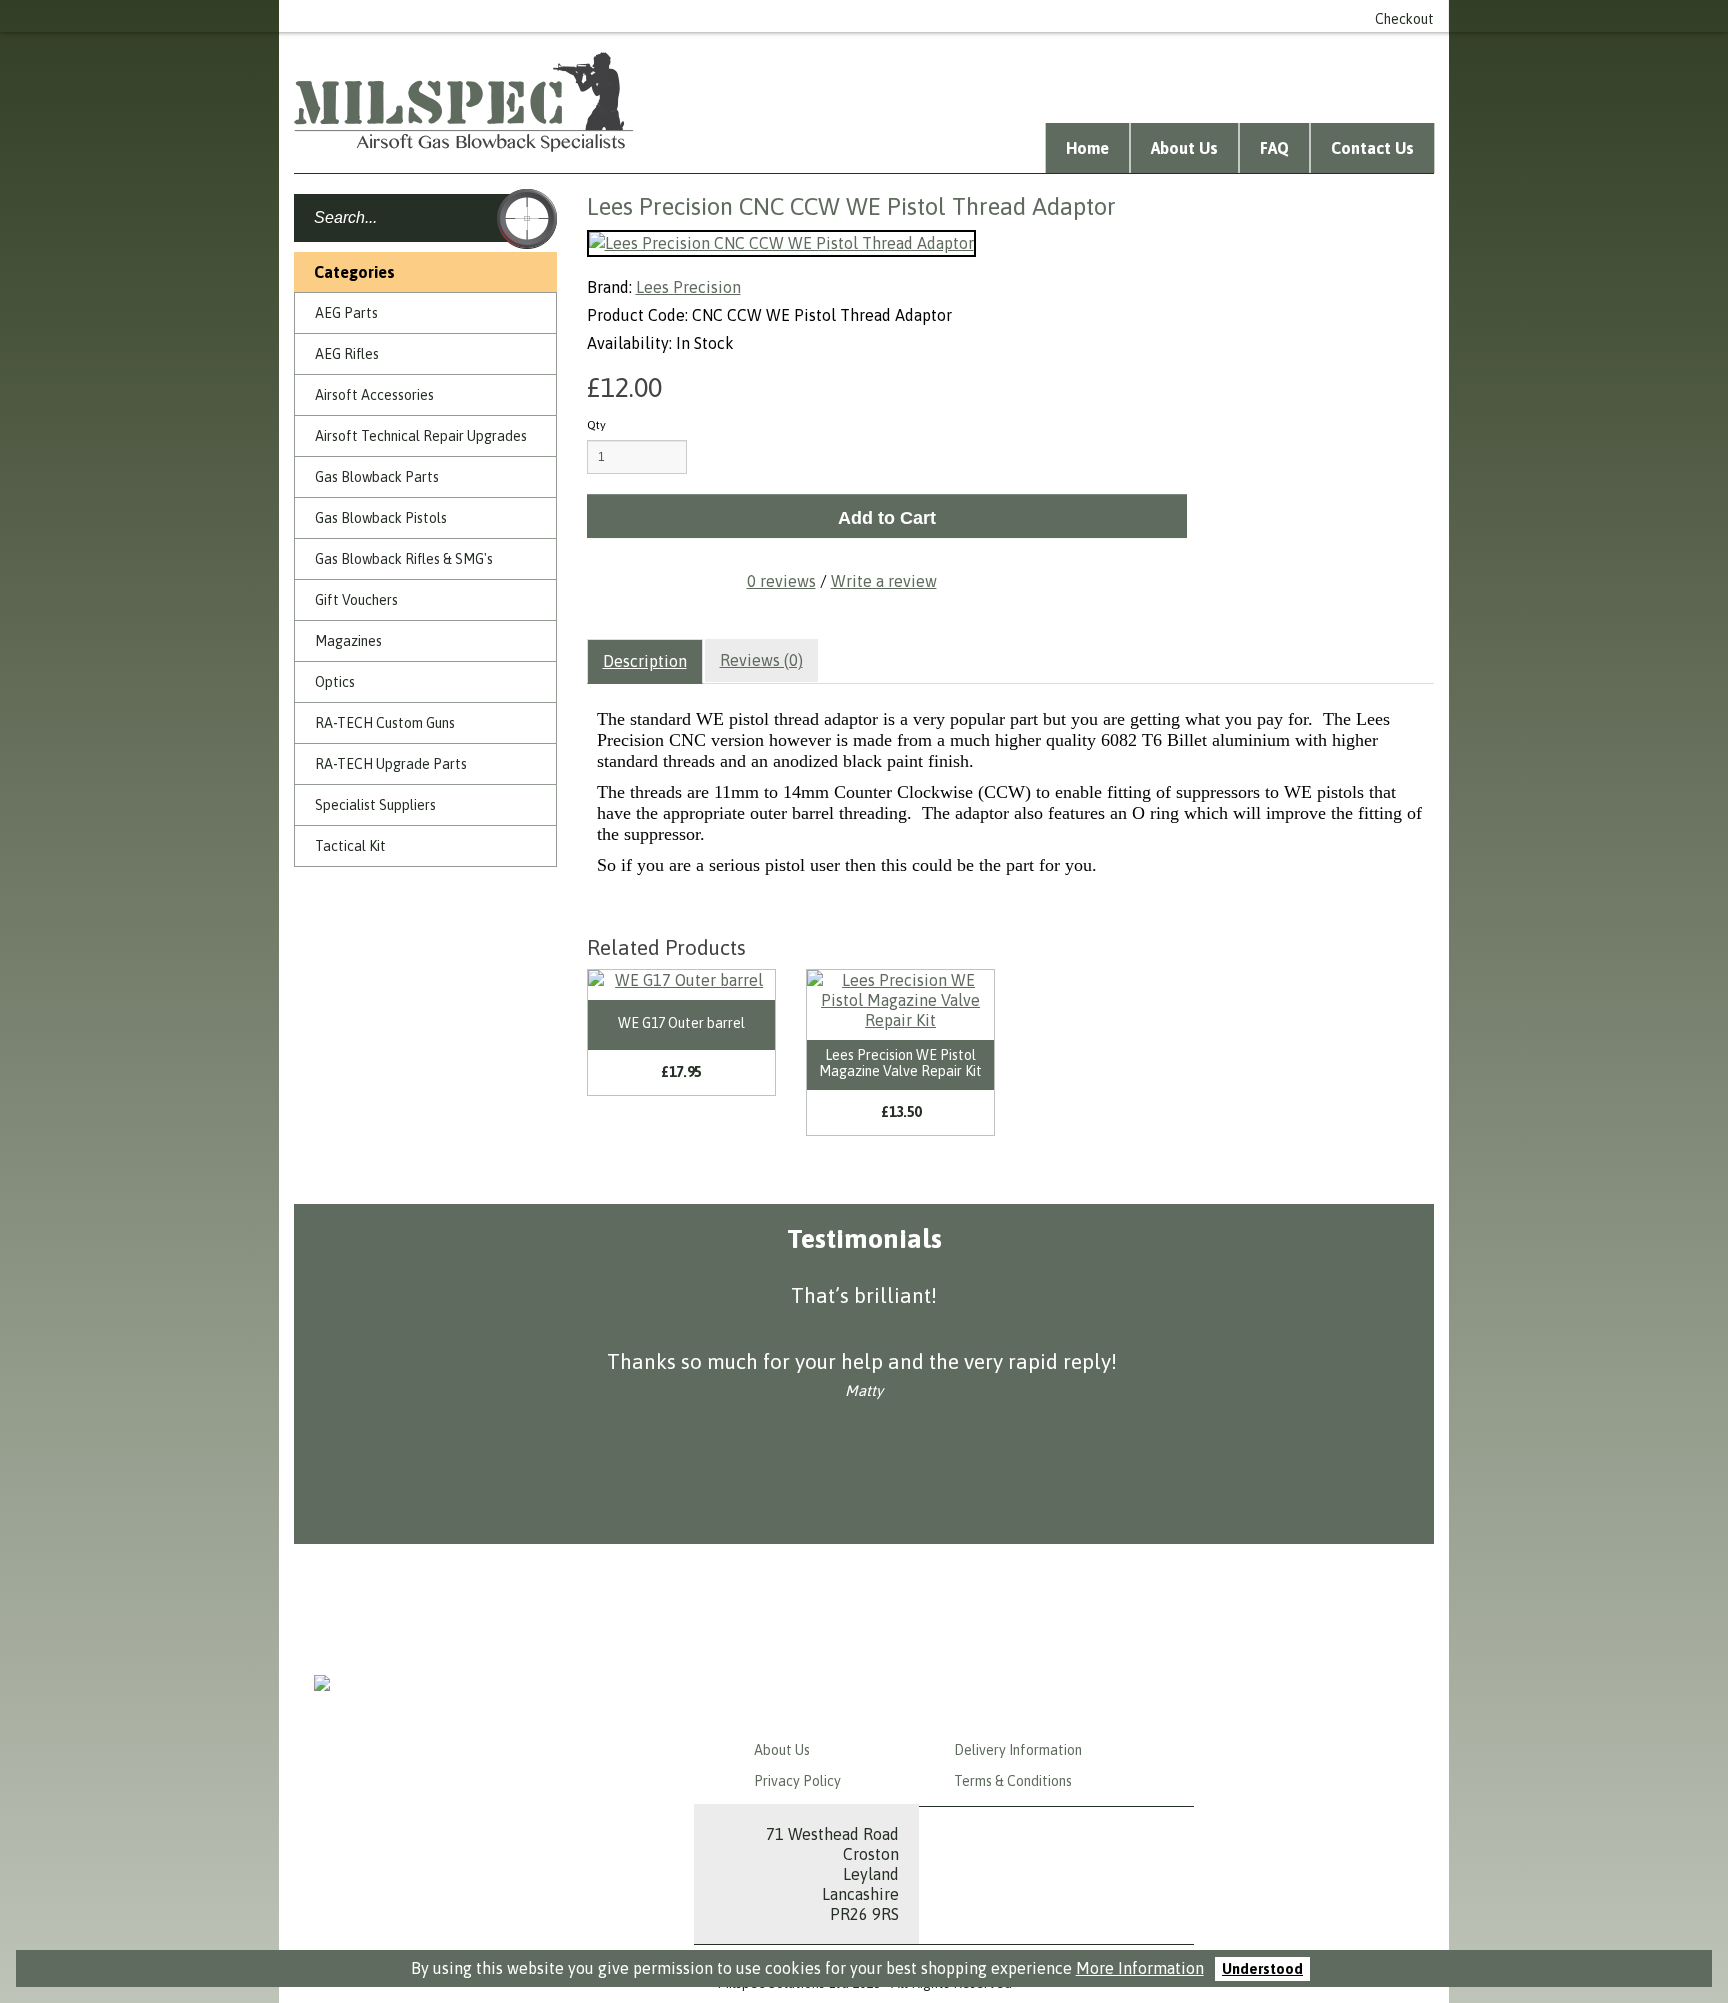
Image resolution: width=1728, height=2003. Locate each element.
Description (645, 661)
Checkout (1404, 19)
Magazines (348, 641)
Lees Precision (688, 287)
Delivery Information (1018, 1750)
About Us (1184, 148)
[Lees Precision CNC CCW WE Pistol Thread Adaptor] (781, 243)
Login (990, 16)
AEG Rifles (347, 354)
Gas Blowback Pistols (381, 518)
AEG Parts (346, 313)
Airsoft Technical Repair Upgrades (421, 436)
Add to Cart (887, 518)
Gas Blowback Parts (377, 477)
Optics (335, 682)
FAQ (1274, 148)
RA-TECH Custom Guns (385, 723)
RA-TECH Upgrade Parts (391, 764)
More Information (1140, 1968)
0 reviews (781, 581)
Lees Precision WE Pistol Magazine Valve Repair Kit (900, 1062)
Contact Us (1372, 148)
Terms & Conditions (1013, 1781)
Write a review (884, 581)
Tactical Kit (350, 846)
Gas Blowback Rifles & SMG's (404, 559)
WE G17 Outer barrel (681, 1023)
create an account (1089, 16)
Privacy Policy (797, 1781)
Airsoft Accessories (374, 395)
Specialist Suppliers (375, 805)
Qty (596, 425)
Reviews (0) (761, 660)
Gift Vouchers (356, 600)
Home (1087, 148)
